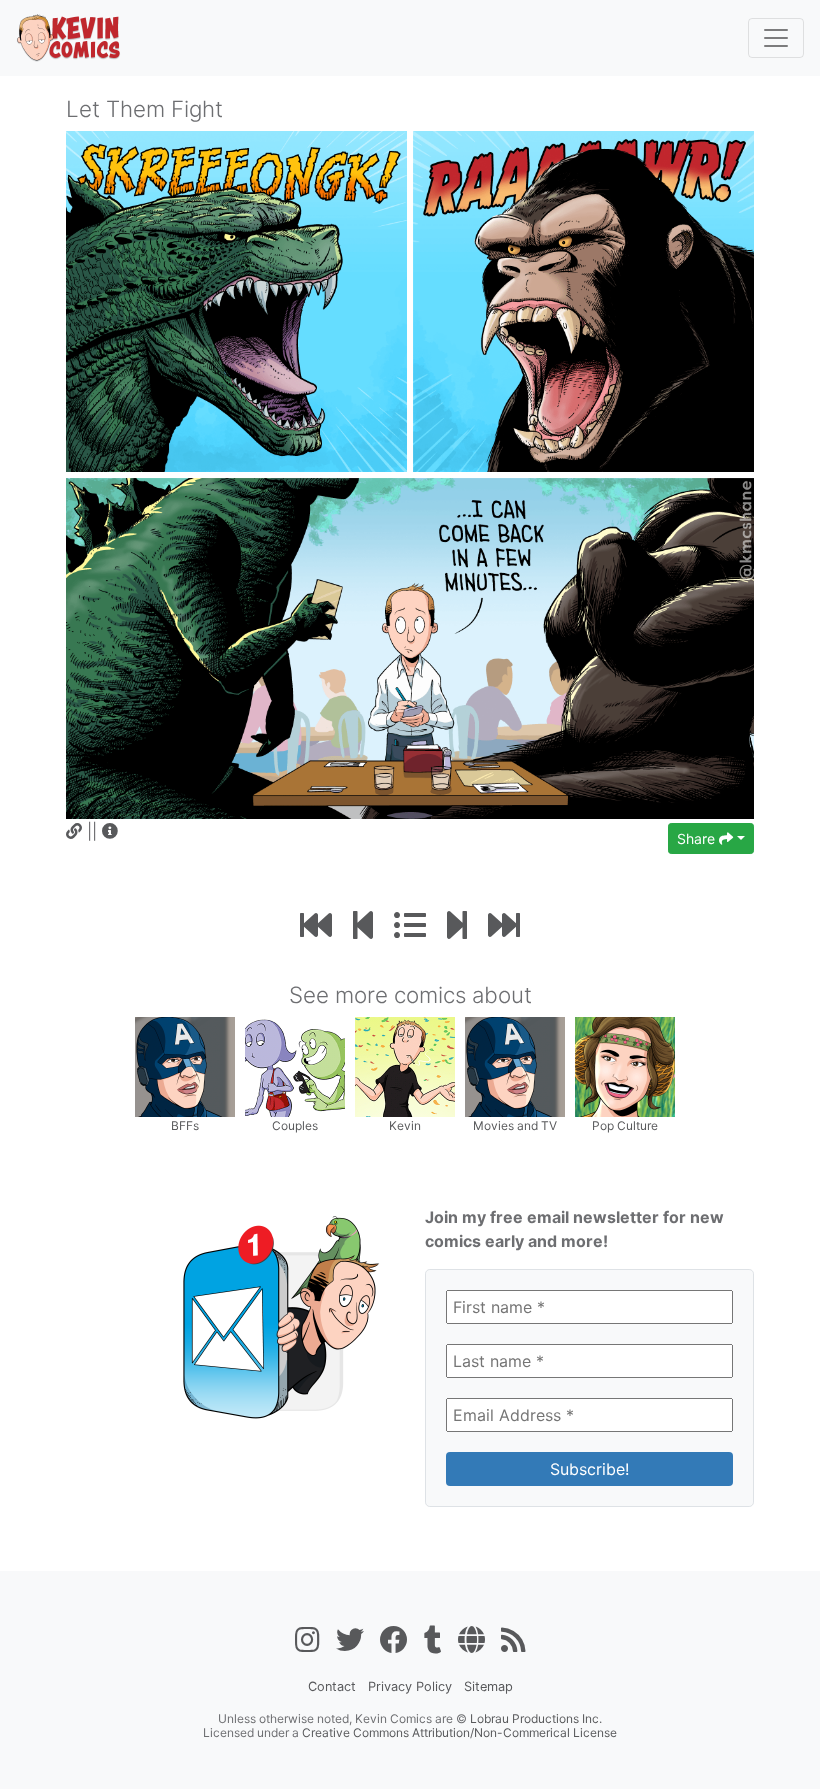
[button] (110, 831)
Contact (332, 1686)
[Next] (457, 925)
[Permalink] (74, 831)
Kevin (405, 1125)
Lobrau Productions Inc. (536, 1718)
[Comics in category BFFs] (185, 1065)
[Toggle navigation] (776, 38)
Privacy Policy (410, 1686)
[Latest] (504, 925)
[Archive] (410, 925)
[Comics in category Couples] (295, 1065)
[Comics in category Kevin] (405, 1065)
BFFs (185, 1125)
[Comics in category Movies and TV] (515, 1065)
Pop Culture (625, 1125)
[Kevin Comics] (69, 38)
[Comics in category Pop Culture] (625, 1065)
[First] (316, 925)
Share (698, 838)
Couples (295, 1125)
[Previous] (363, 925)
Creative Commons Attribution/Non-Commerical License (459, 1732)
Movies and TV (515, 1125)
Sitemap (488, 1686)
